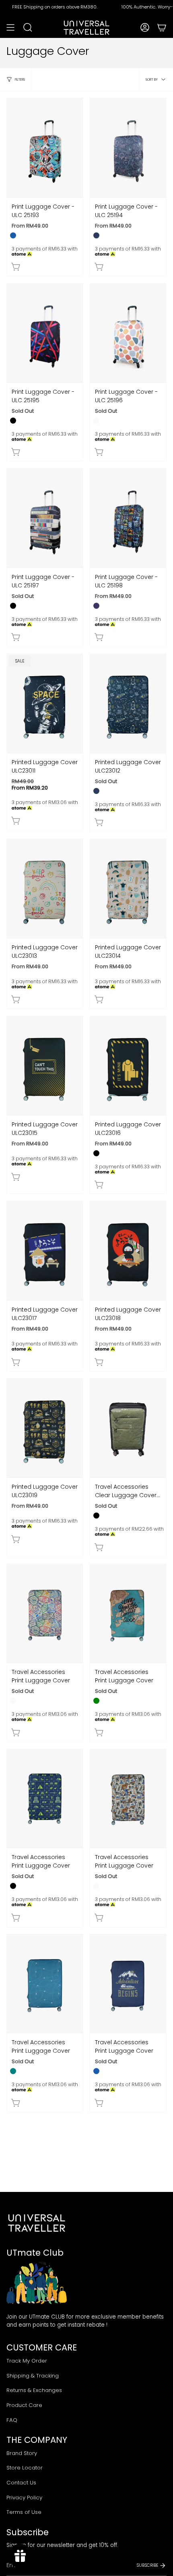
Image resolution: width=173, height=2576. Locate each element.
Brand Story (22, 2453)
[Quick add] (16, 267)
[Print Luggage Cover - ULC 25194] (128, 148)
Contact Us (21, 2483)
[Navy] (96, 235)
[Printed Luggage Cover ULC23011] (45, 703)
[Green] (96, 1701)
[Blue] (13, 235)
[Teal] (13, 2071)
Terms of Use (24, 2512)
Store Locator (25, 2468)
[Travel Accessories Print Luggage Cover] (45, 1613)
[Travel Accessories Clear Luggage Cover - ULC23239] (128, 1428)
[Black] (13, 421)
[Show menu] (10, 27)
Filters (20, 79)
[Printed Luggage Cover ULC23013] (45, 888)
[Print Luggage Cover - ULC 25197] (45, 518)
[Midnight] (96, 606)
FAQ (12, 2420)
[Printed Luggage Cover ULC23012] (128, 703)
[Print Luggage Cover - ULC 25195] (45, 333)
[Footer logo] (37, 2223)
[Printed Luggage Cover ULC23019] (45, 1428)
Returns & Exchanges (34, 2390)
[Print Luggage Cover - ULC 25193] (45, 148)
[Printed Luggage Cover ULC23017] (45, 1251)
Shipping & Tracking (33, 2376)
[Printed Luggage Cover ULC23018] (128, 1251)
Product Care (24, 2405)
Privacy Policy (24, 2498)
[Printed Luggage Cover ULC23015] (45, 1065)
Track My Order (27, 2361)
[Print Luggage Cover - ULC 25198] (128, 518)
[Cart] (162, 27)
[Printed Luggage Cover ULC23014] (128, 888)
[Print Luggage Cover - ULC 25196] (128, 333)
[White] (96, 421)
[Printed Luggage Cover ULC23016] (128, 1065)
